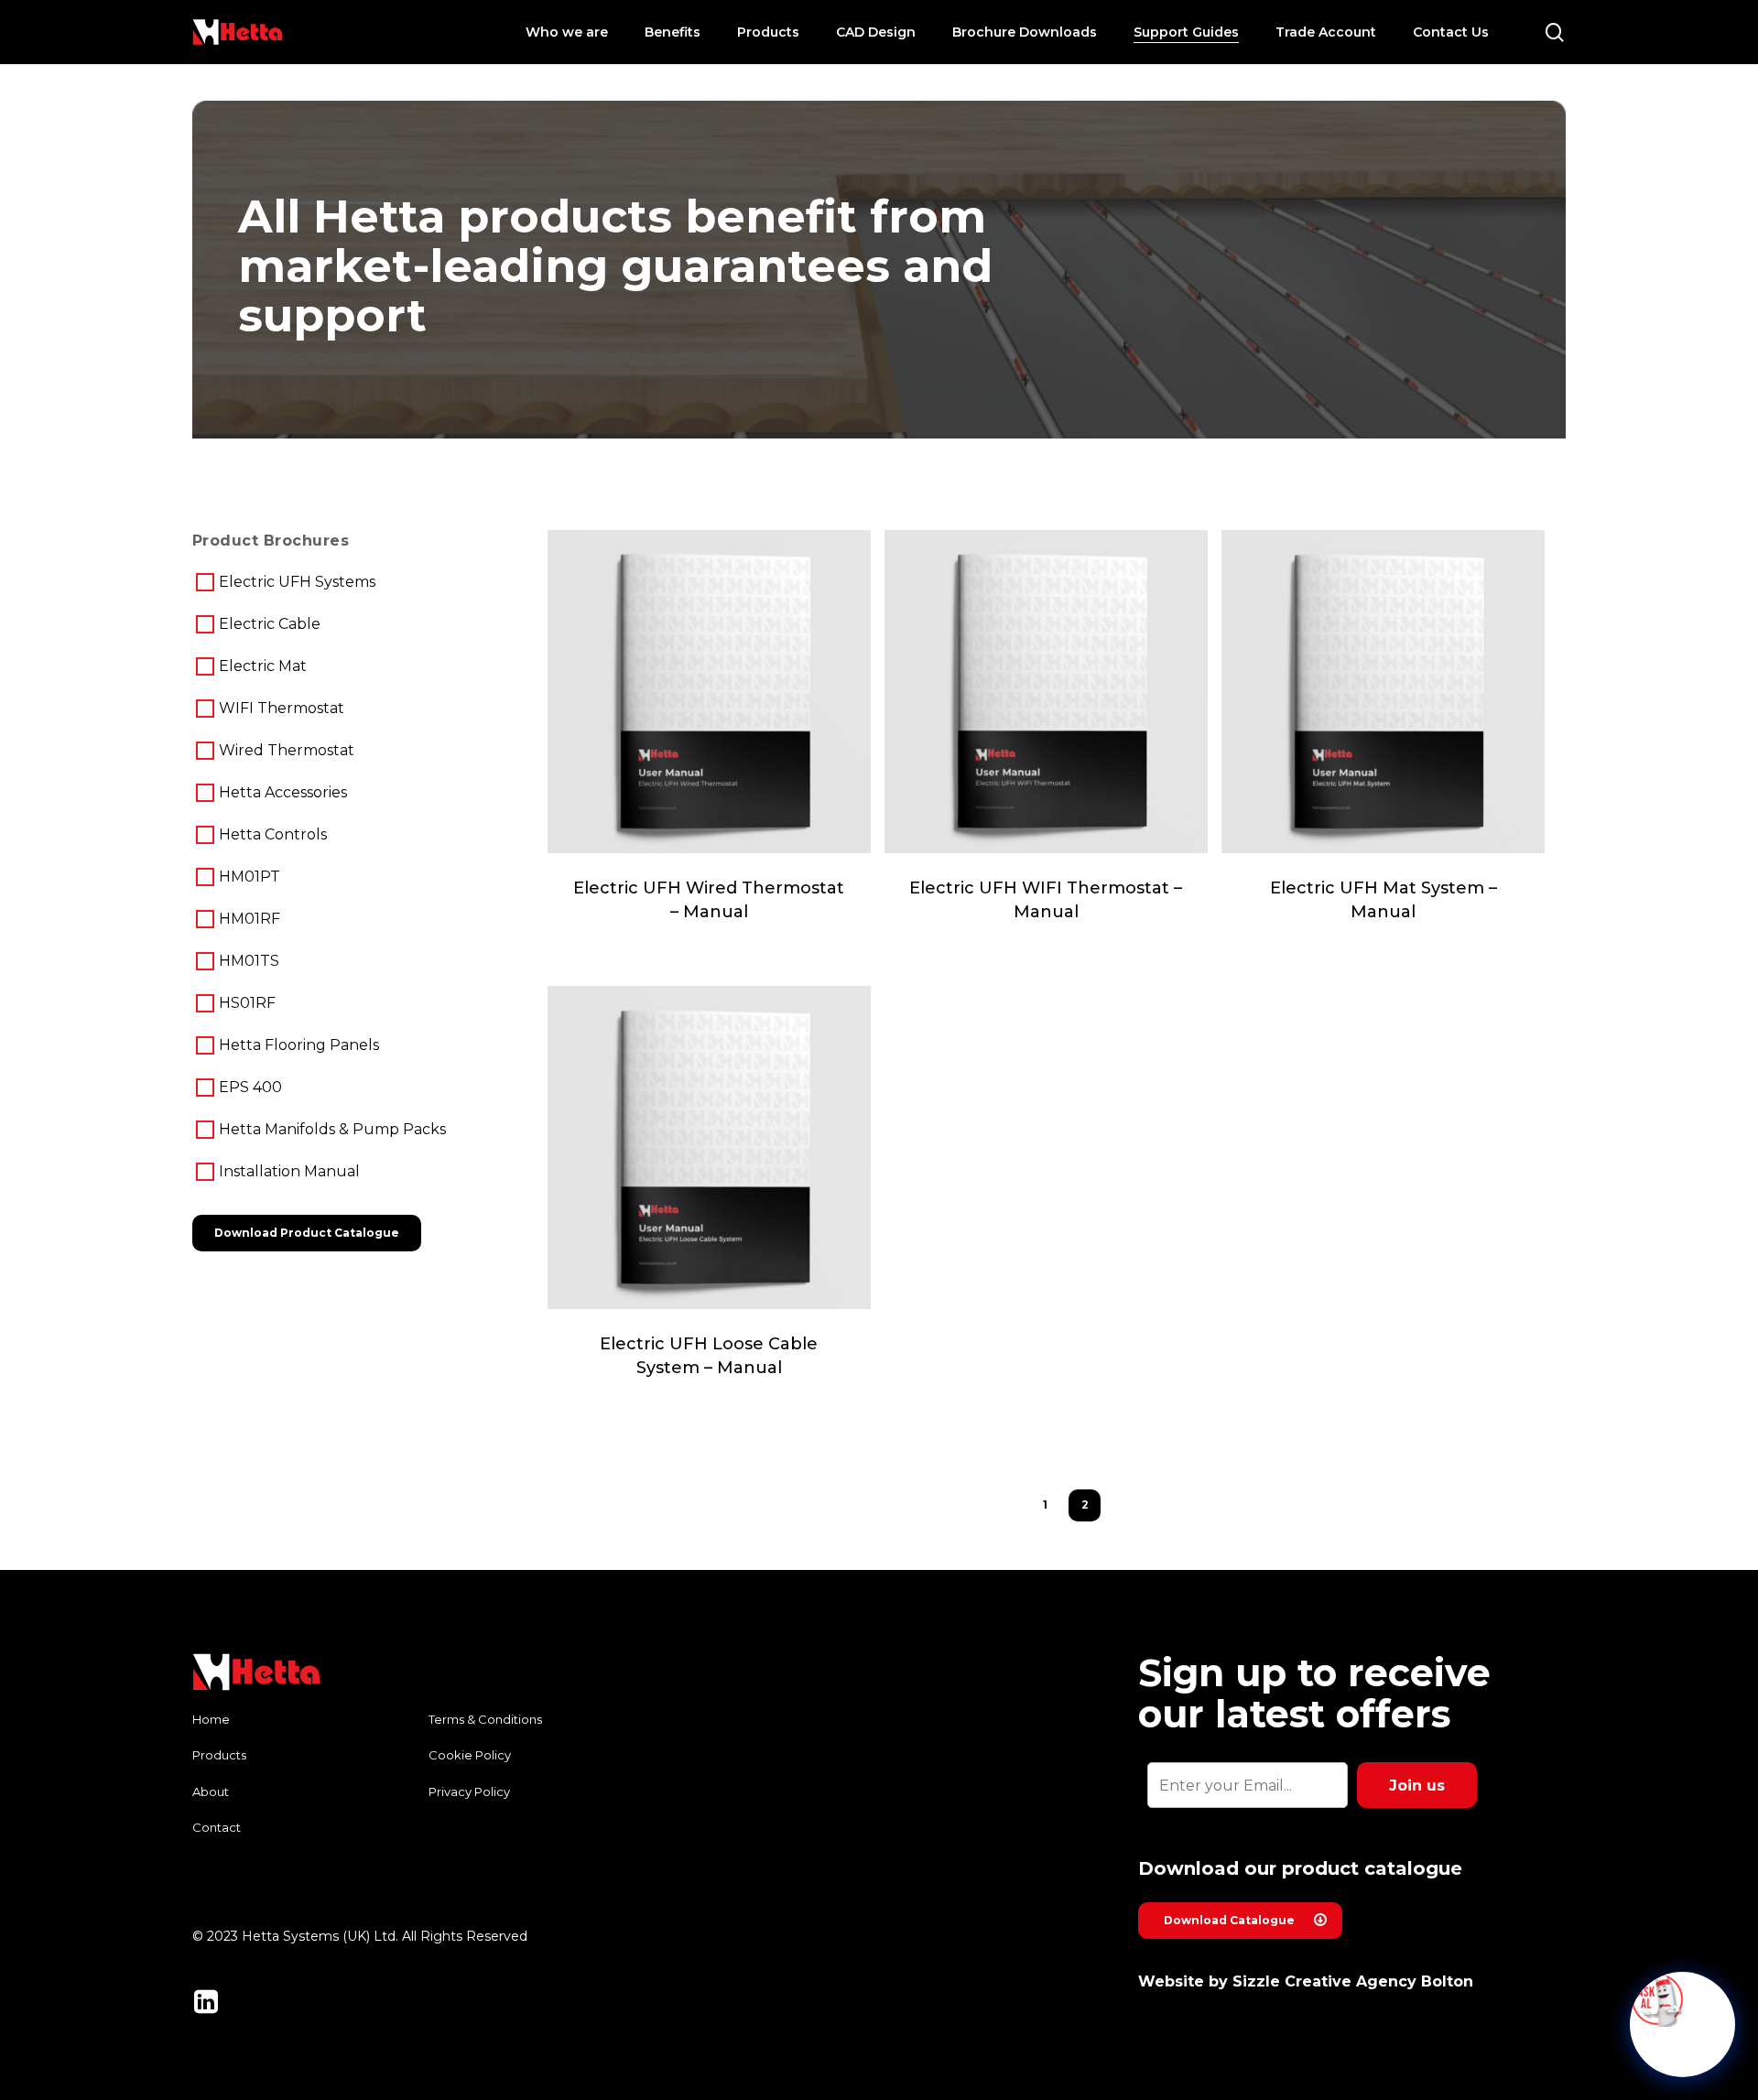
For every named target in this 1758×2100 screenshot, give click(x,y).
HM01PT (250, 877)
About (211, 1791)
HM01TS (249, 961)
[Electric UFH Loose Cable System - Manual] (709, 1147)
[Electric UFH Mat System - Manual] (1383, 692)
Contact (217, 1827)
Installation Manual (289, 1171)
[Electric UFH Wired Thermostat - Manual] (709, 692)
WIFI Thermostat (282, 708)
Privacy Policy (469, 1791)
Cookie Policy (470, 1755)
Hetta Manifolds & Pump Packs (332, 1129)
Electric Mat (263, 666)
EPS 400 (250, 1087)
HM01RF (250, 919)
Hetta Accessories (283, 792)
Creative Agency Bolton (1379, 1981)
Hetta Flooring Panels (299, 1045)
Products (219, 1755)
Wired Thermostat (287, 750)
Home (211, 1719)
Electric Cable (270, 624)
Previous (1017, 1504)
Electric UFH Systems (297, 582)
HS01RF (247, 1003)
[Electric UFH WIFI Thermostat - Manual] (1046, 692)
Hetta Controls (273, 834)
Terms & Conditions (485, 1719)
